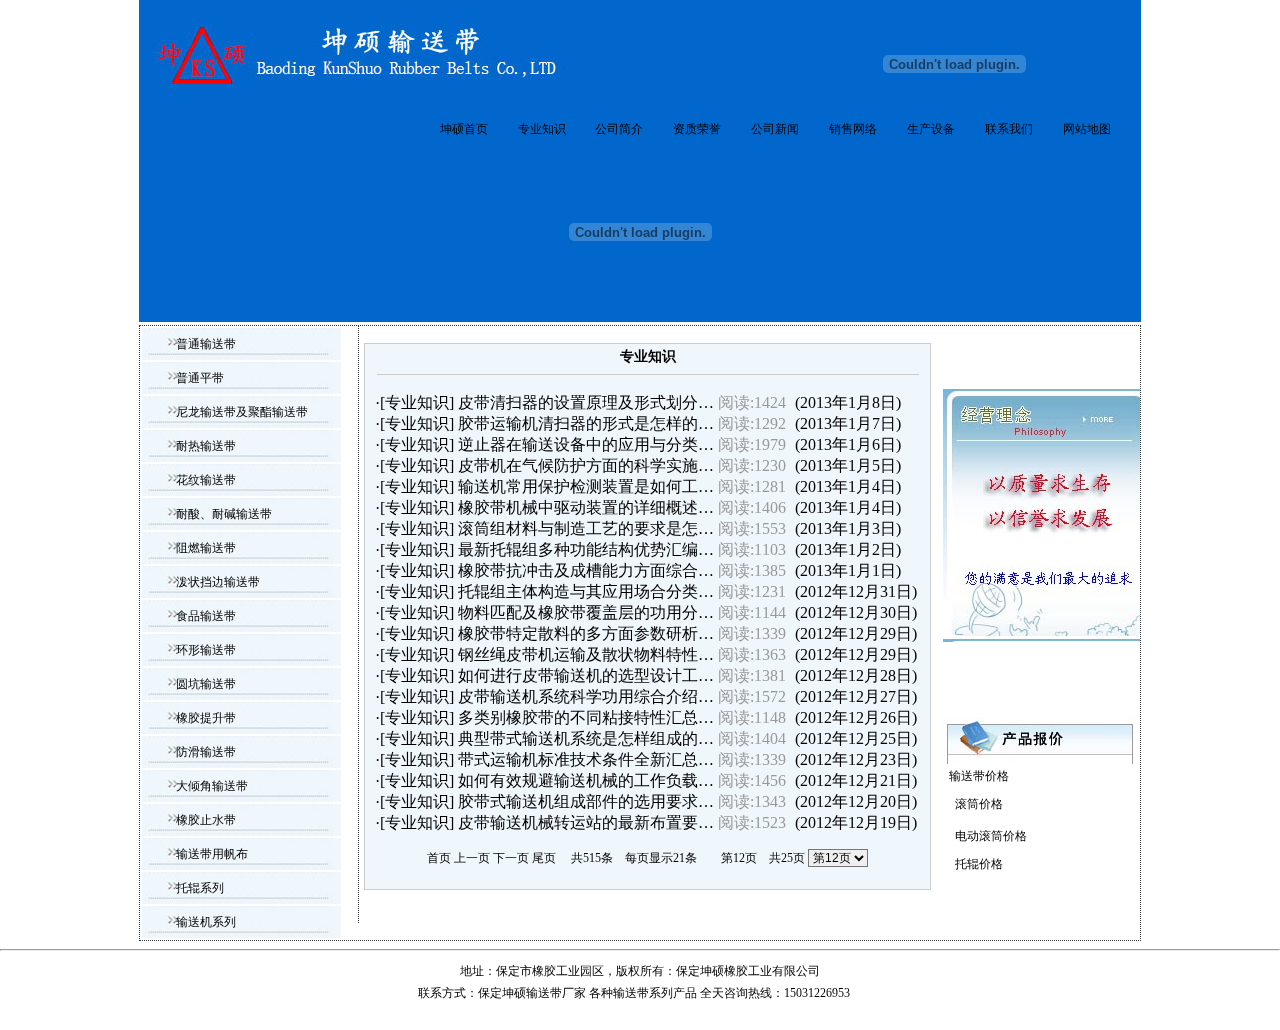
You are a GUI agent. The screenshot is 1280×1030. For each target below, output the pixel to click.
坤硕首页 (464, 129)
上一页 (472, 858)
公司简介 (619, 129)
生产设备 (931, 129)
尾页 (544, 858)
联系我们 (1009, 129)
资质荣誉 (697, 129)
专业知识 (542, 129)
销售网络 (853, 129)
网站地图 (1087, 129)
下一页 (511, 858)
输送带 (631, 993)
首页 (439, 858)
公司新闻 (775, 129)
